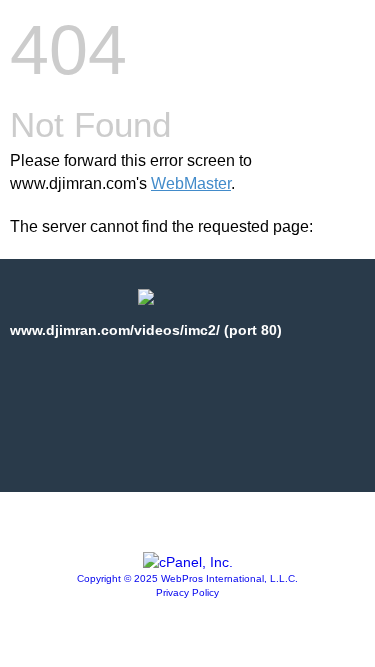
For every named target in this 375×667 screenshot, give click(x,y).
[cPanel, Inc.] (188, 562)
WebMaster (191, 183)
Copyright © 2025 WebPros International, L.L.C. (187, 578)
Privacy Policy (187, 592)
